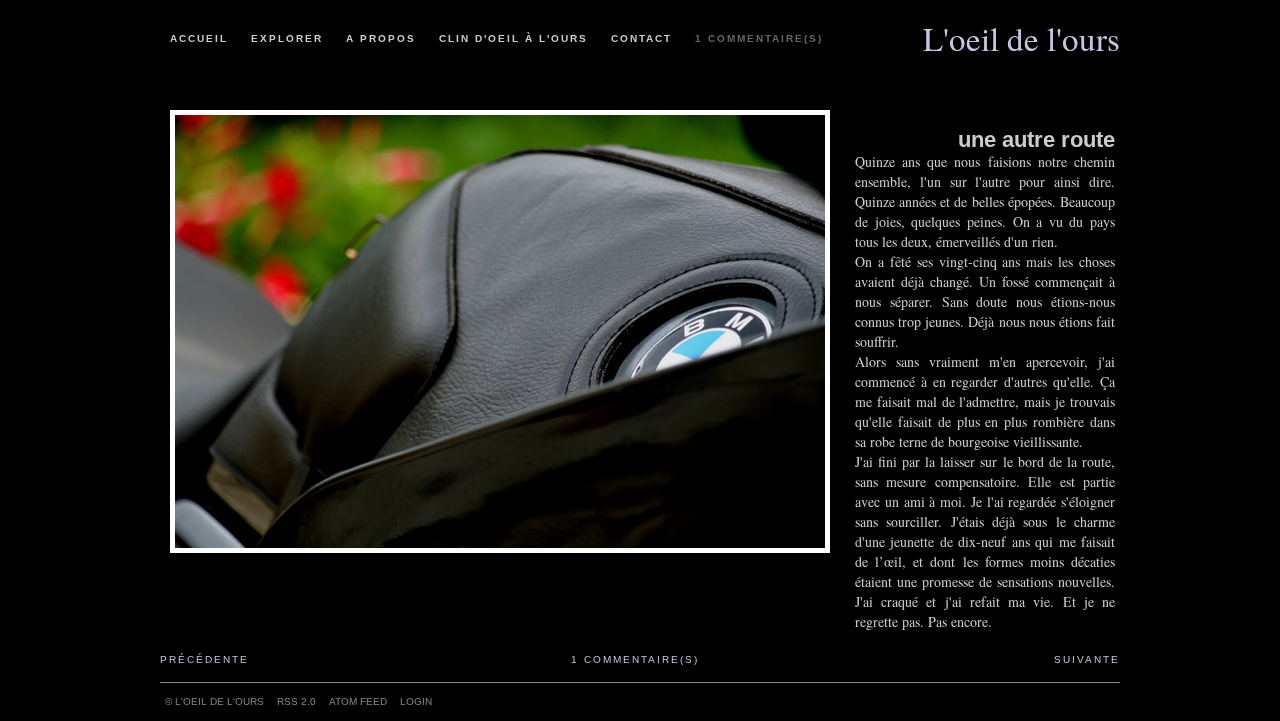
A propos (381, 38)
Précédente (204, 659)
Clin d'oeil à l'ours (513, 38)
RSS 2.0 (296, 701)
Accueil (199, 38)
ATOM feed (358, 701)
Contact (641, 38)
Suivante (1087, 659)
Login (416, 701)
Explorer (287, 38)
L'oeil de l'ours (1021, 31)
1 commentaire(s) (759, 38)
